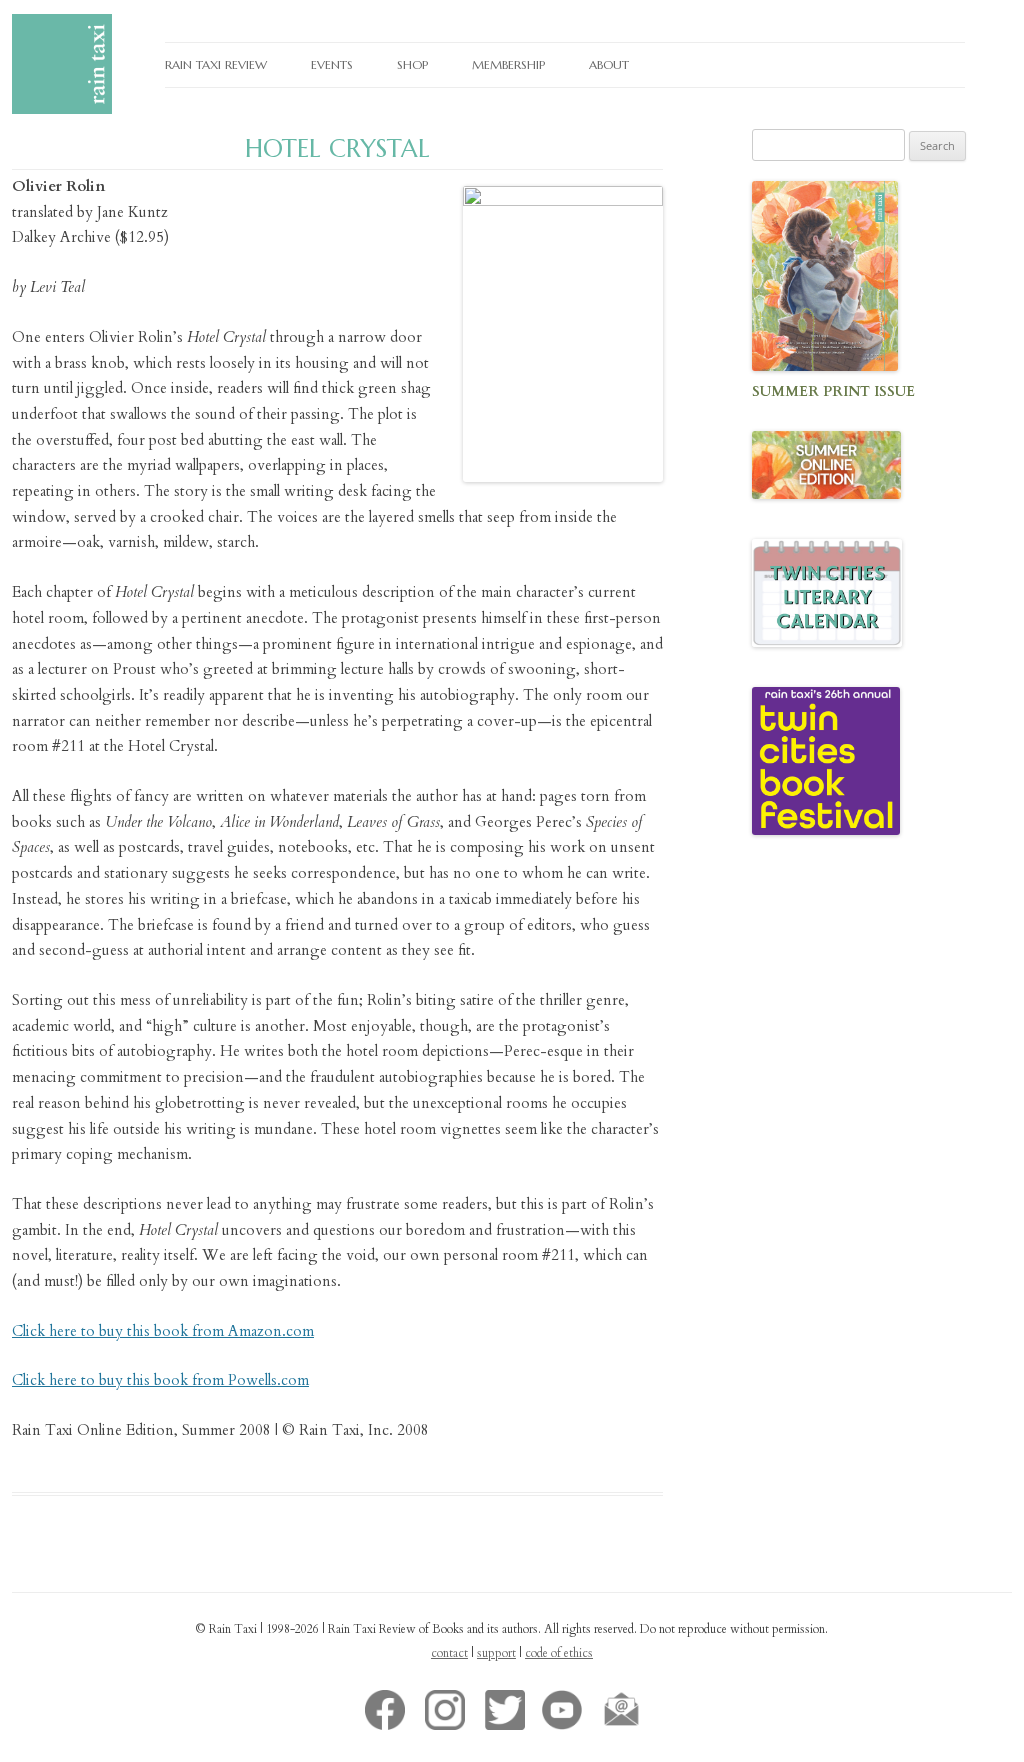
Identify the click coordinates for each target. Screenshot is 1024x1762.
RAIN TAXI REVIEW (216, 64)
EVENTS (332, 64)
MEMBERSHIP (508, 64)
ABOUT (609, 64)
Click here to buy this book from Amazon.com (163, 1331)
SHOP (412, 64)
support (496, 1653)
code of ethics (559, 1653)
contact (449, 1653)
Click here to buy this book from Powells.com (160, 1380)
